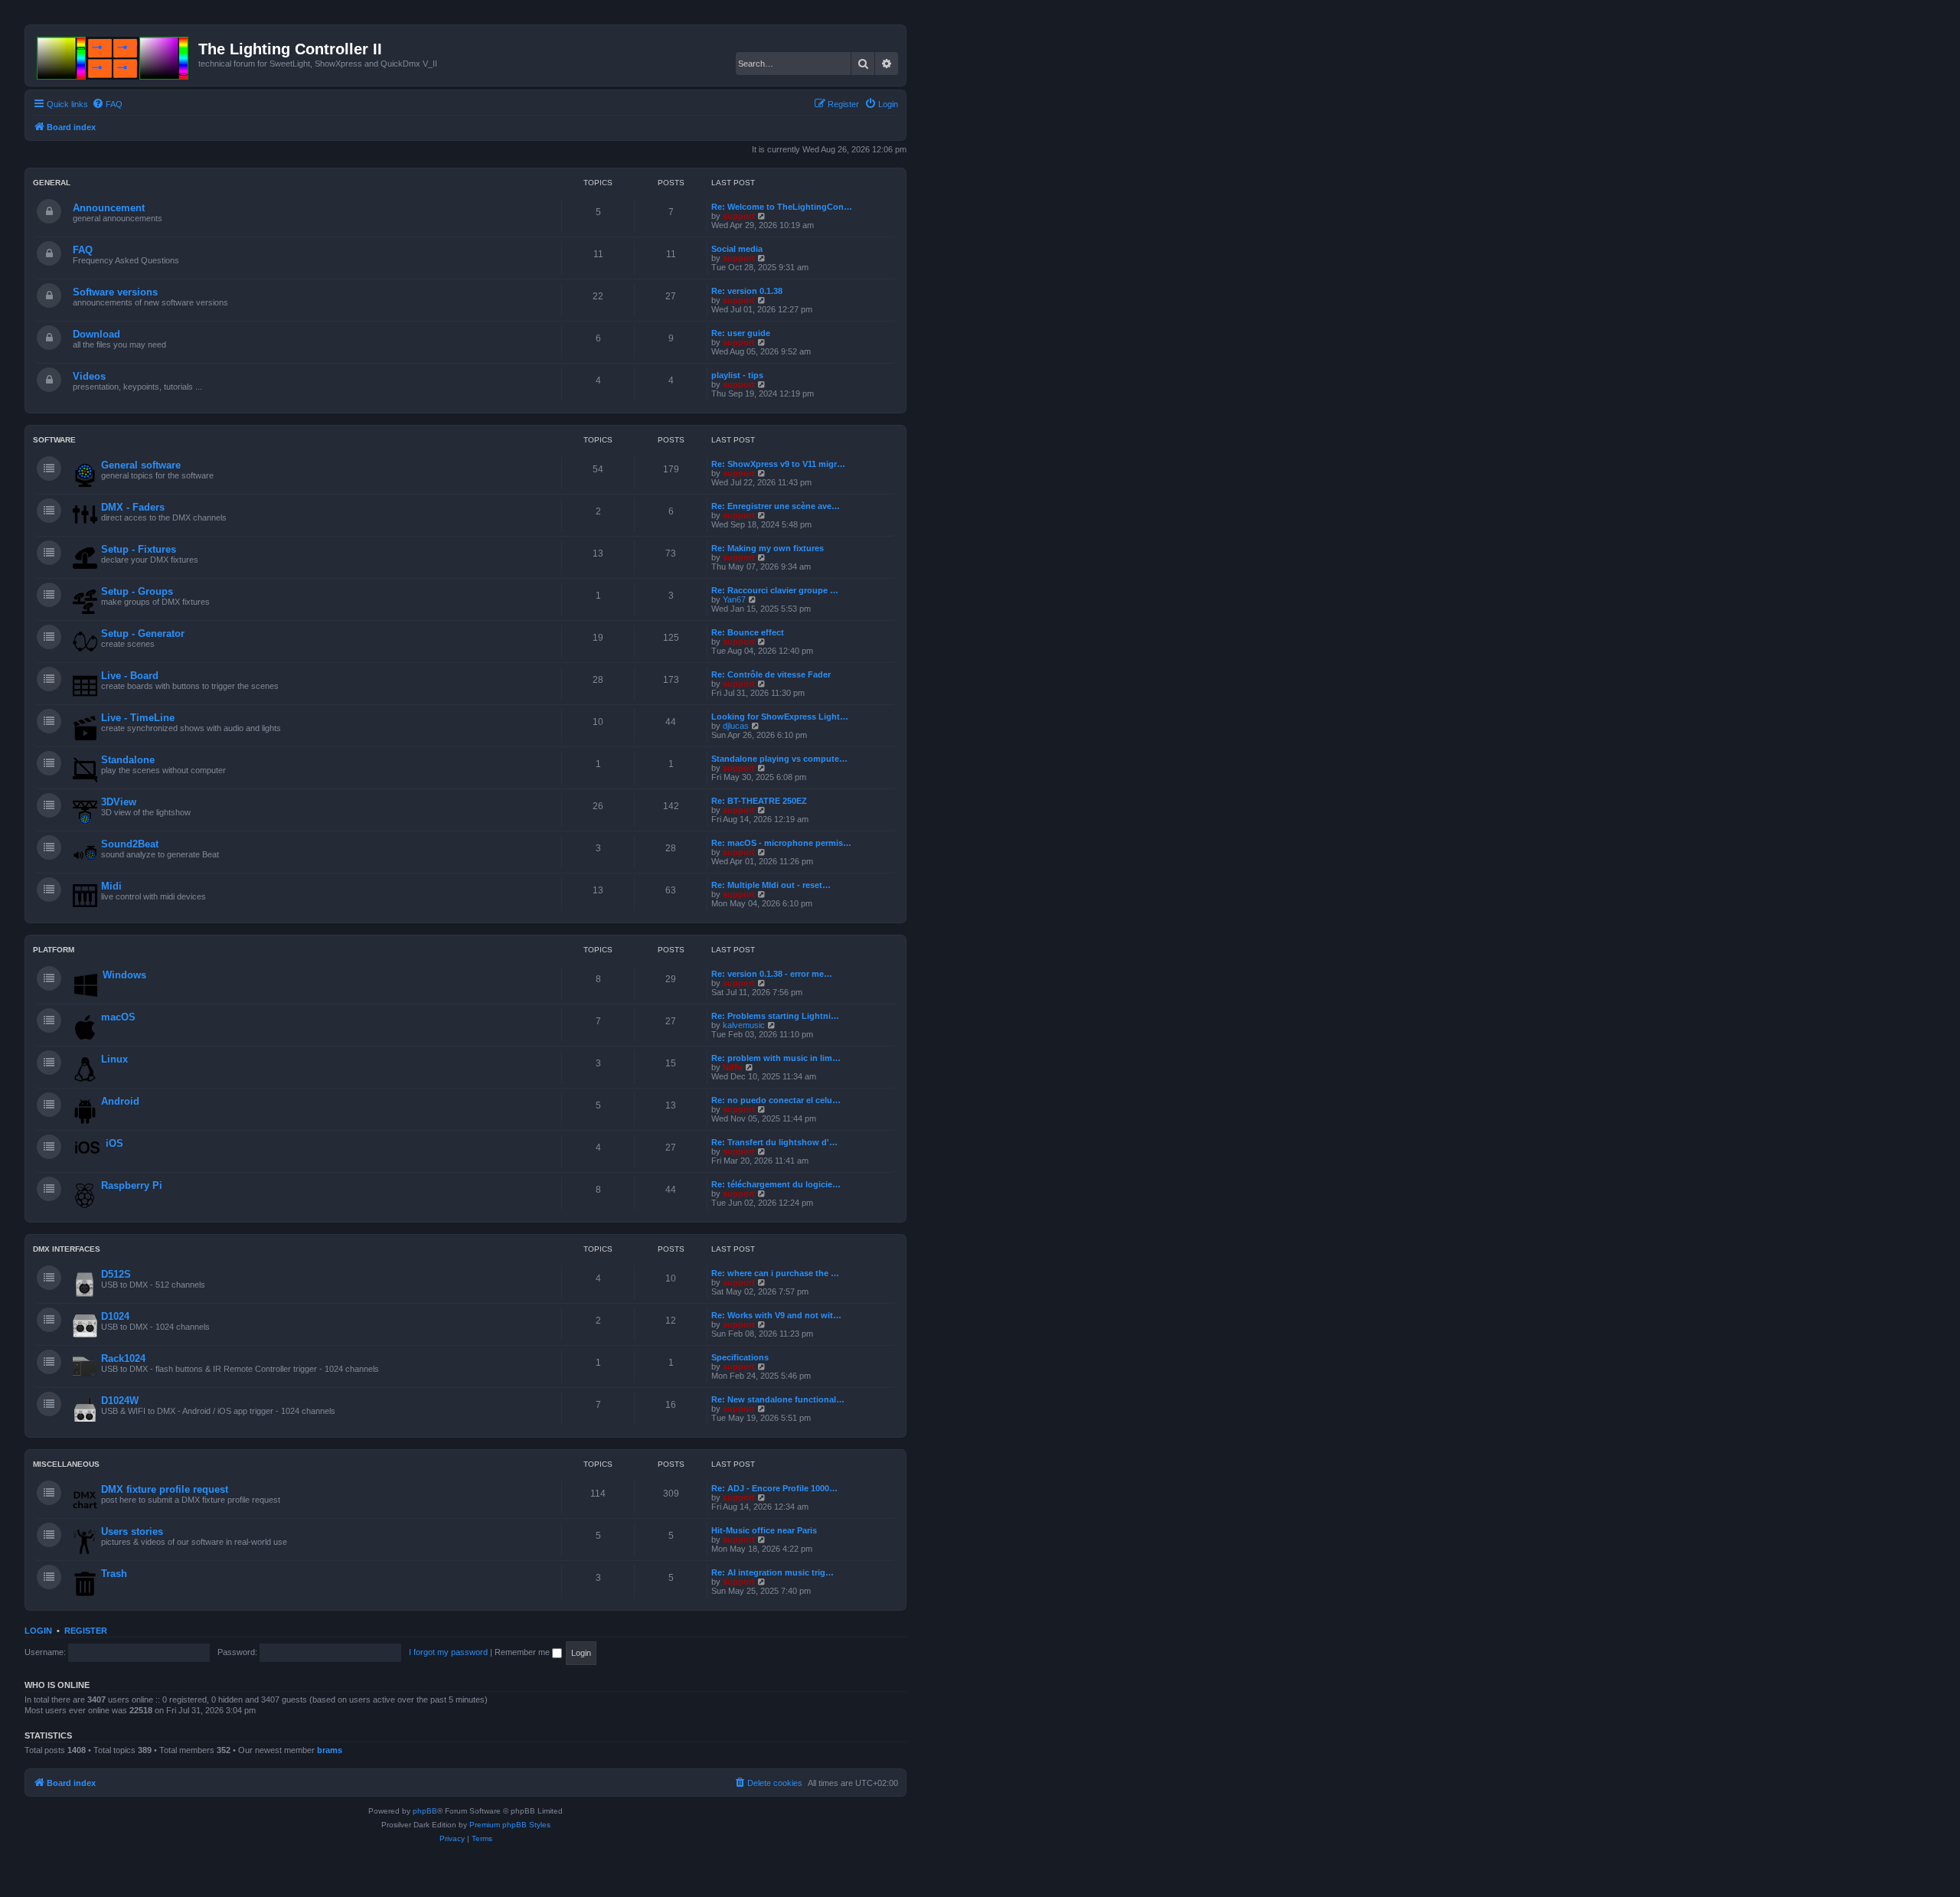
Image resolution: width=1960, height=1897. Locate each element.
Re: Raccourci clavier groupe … (775, 590)
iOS (114, 1143)
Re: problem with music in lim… (776, 1058)
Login (38, 1631)
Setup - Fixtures (139, 549)
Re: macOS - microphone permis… (781, 843)
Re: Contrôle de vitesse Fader (771, 674)
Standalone (128, 760)
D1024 (115, 1316)
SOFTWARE (54, 440)
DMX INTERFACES (67, 1249)
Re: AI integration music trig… (773, 1572)
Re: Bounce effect (748, 632)
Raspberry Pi (132, 1185)
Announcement (109, 208)
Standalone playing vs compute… (779, 759)
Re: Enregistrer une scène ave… (776, 506)
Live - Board (130, 676)
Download (96, 334)
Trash (114, 1574)
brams (330, 1750)
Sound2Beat (130, 844)
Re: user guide (741, 333)
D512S (116, 1274)
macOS (118, 1017)
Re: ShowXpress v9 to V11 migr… (778, 464)
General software (141, 465)
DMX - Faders (133, 507)
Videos (89, 376)
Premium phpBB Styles (510, 1825)
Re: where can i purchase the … (775, 1273)
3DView (119, 802)
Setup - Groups (137, 591)
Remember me (523, 1652)
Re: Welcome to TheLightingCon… (782, 207)
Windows (124, 975)
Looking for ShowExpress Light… (780, 717)
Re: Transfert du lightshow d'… (774, 1142)
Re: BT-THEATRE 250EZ (759, 801)
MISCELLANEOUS (66, 1464)
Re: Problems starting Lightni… (775, 1016)
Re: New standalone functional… (778, 1399)
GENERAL (52, 183)
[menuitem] (107, 104)
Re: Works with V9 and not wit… (776, 1315)
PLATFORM (54, 950)
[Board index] (114, 55)
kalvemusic (744, 1025)
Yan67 (734, 599)
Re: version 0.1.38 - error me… (772, 974)
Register (86, 1631)
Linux (114, 1059)
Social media (737, 249)
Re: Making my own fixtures (768, 548)
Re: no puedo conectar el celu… (776, 1100)
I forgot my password (448, 1652)
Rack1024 (123, 1358)
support (739, 216)
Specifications (740, 1357)
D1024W (120, 1401)
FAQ (83, 250)
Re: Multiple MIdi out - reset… (771, 885)
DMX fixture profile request (165, 1489)
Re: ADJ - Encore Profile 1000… (774, 1488)
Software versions (115, 292)
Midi (111, 886)
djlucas (736, 726)
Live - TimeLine (138, 718)
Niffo (733, 1067)
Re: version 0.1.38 (747, 291)
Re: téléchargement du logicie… (776, 1184)
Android (120, 1101)
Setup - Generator (143, 633)
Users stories (132, 1531)
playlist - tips (737, 375)
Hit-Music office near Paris (764, 1530)
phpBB (425, 1811)
